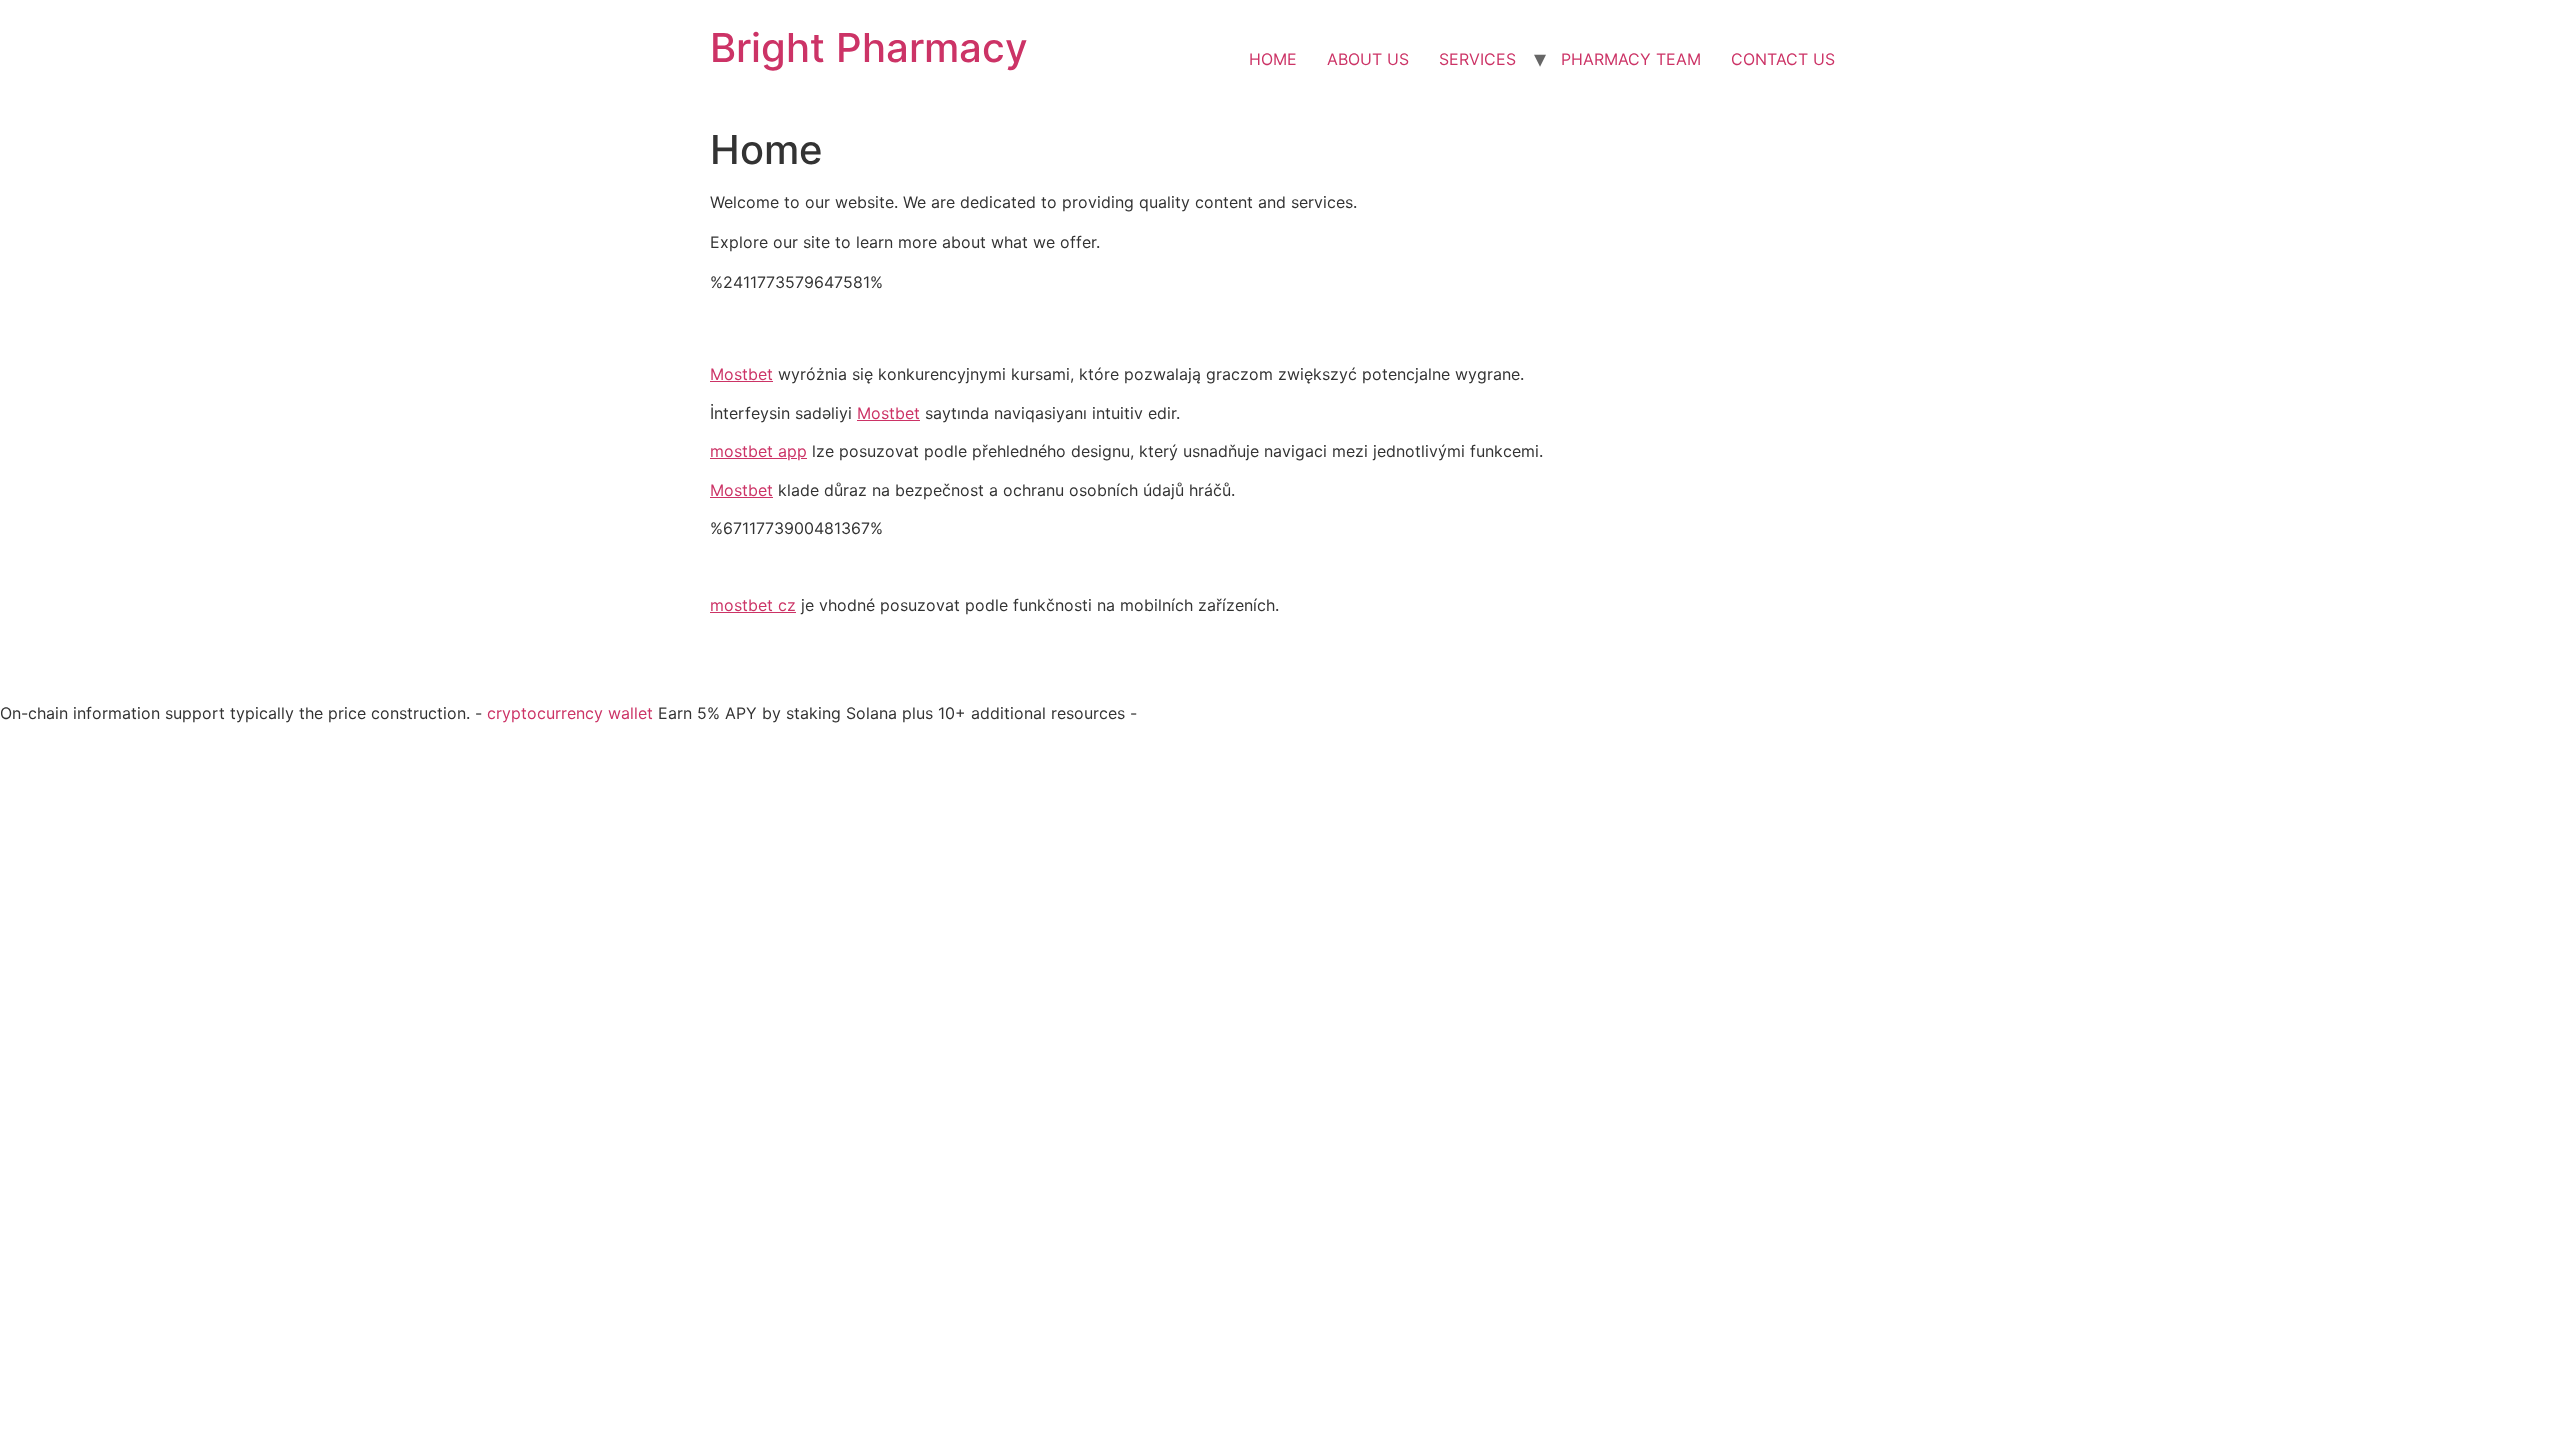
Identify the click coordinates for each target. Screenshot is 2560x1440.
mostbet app (758, 451)
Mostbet (741, 374)
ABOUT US (1368, 59)
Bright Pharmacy (869, 47)
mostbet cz (753, 605)
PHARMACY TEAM (1631, 59)
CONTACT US (1783, 59)
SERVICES (1477, 59)
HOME (1273, 59)
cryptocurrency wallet (570, 713)
